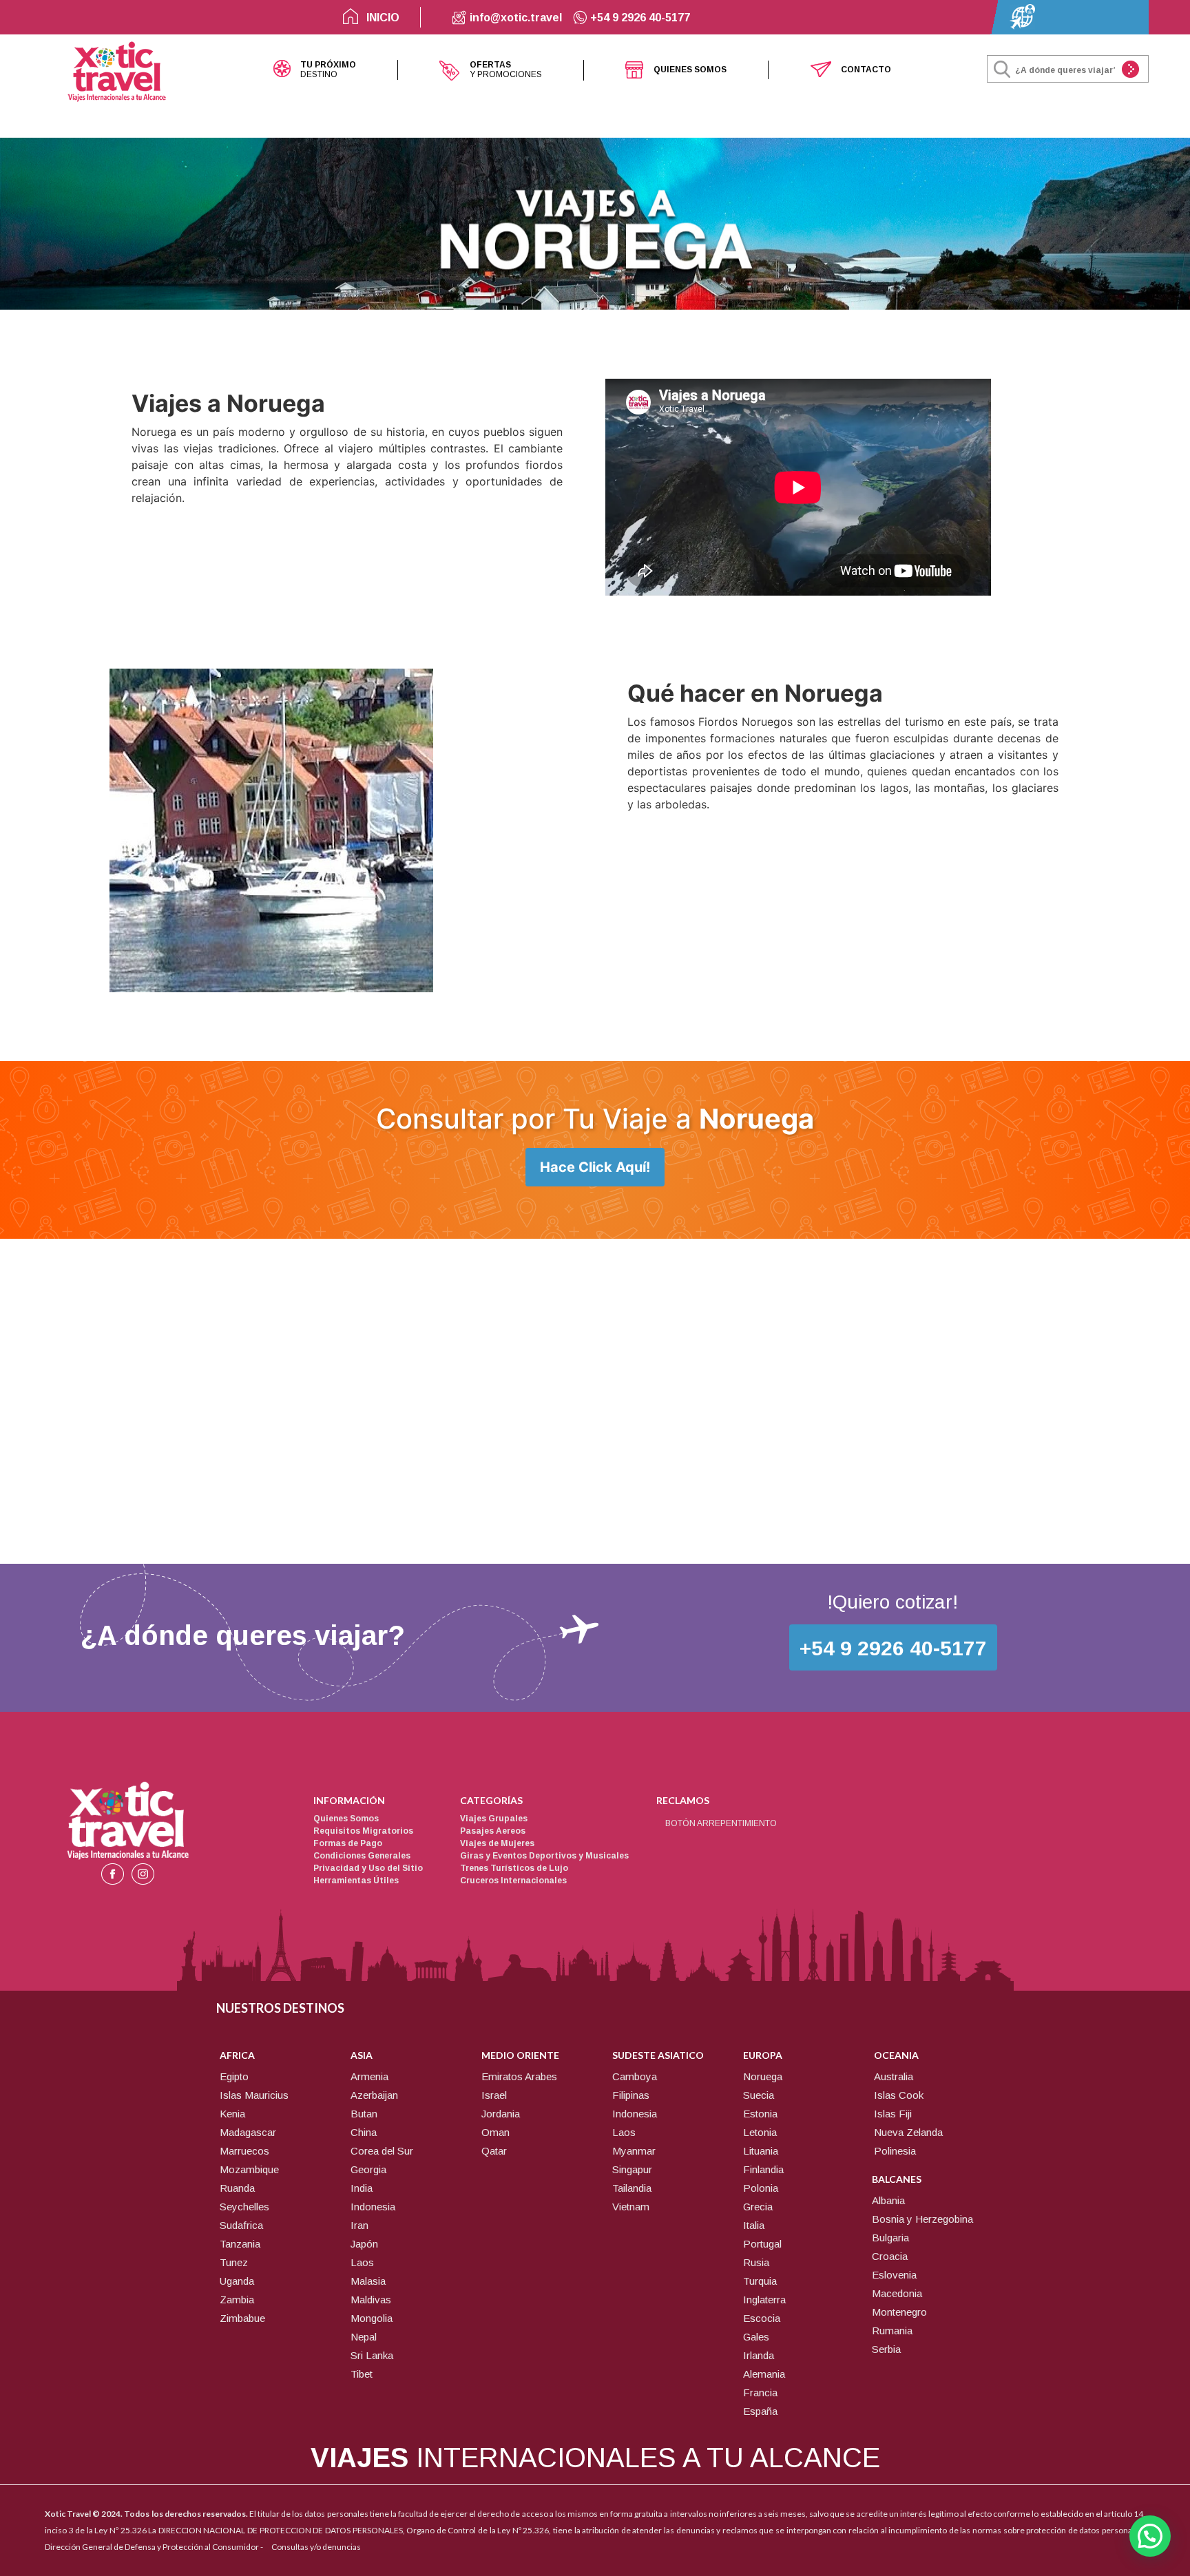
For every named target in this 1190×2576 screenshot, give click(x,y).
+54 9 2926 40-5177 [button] (893, 1648)
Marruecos (244, 2151)
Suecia (759, 2095)
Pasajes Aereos (493, 1831)
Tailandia (632, 2188)
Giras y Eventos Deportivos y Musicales (544, 1856)
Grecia (758, 2207)
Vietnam (631, 2207)
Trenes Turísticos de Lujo (514, 1868)
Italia (754, 2225)
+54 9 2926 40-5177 (639, 18)
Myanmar (634, 2151)
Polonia (761, 2188)
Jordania (501, 2114)
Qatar (494, 2151)
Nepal (364, 2337)
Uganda (237, 2281)
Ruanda (237, 2188)
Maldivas (371, 2300)
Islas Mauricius (254, 2095)
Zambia (237, 2300)
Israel (494, 2095)
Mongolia (372, 2318)
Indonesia (373, 2207)
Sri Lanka (372, 2355)
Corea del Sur (382, 2151)
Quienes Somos (346, 1819)
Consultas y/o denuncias (316, 2547)
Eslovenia (894, 2275)
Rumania (892, 2331)
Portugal (762, 2244)
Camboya (635, 2076)
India (362, 2188)
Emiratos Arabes (519, 2076)
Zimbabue (242, 2318)
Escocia (762, 2318)
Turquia (760, 2281)
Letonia (760, 2132)
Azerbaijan (374, 2095)
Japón (364, 2244)
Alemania (764, 2374)
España (760, 2411)
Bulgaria (890, 2238)
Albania (888, 2200)
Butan (364, 2114)
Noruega (763, 2076)
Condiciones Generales (362, 1856)
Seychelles (244, 2207)
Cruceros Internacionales (513, 1881)
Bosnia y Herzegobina (922, 2219)
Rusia (756, 2262)
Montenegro (899, 2312)
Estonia (760, 2114)
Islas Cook (899, 2095)
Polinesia (895, 2151)
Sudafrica (241, 2225)
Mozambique (249, 2169)
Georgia (368, 2169)
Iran (359, 2225)
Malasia (368, 2281)
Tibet (362, 2374)
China (364, 2132)
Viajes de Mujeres (497, 1843)
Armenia (369, 2076)
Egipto (234, 2076)
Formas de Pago (348, 1843)
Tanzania (240, 2244)
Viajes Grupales (494, 1819)
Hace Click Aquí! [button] (595, 1167)
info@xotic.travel (514, 18)
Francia (760, 2392)
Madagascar (248, 2132)
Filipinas (631, 2095)
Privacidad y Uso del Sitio (368, 1868)
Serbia (886, 2349)
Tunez (234, 2262)
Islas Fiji (893, 2114)
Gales (756, 2337)
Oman (495, 2132)
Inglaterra (764, 2300)
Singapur (632, 2169)
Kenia (232, 2114)
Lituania (761, 2151)
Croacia (890, 2256)
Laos (362, 2262)
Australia (894, 2076)
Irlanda (759, 2355)
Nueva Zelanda (908, 2132)
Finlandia (763, 2169)
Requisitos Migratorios (363, 1831)
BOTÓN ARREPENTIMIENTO (721, 1823)
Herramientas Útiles (356, 1881)
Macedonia (897, 2293)
